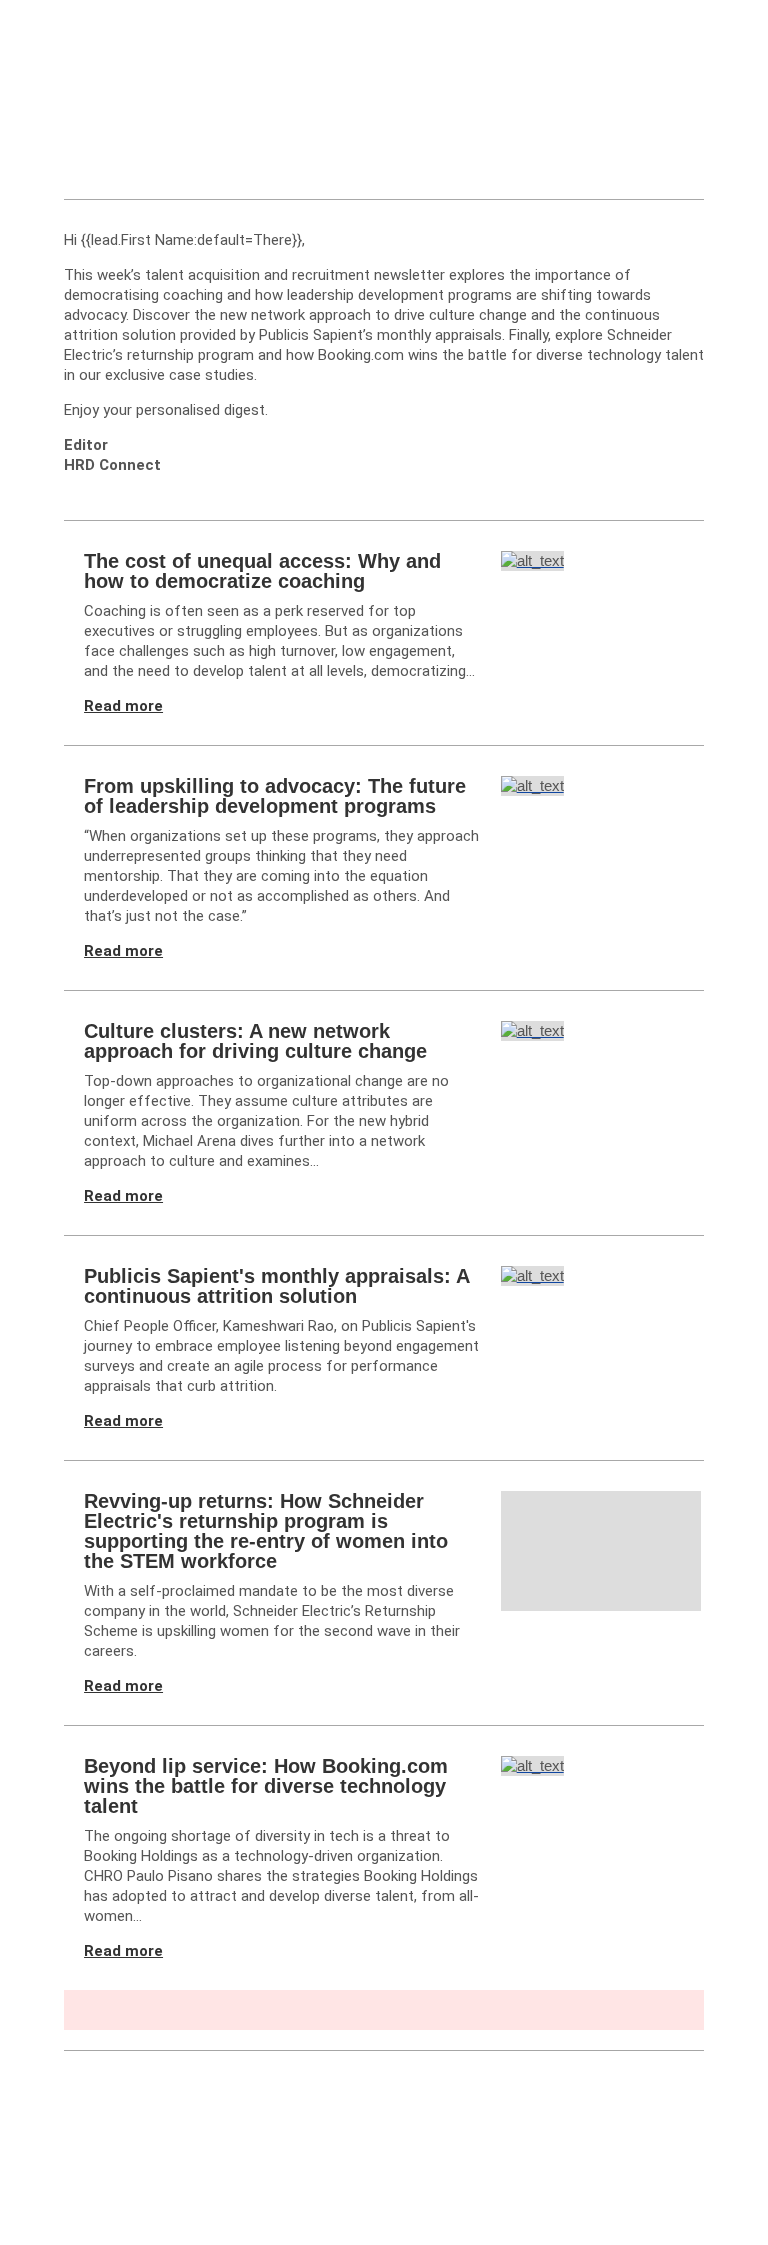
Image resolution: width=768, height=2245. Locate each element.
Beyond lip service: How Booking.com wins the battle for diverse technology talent (266, 1786)
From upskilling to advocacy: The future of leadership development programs (275, 796)
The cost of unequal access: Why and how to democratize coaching (262, 571)
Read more (123, 706)
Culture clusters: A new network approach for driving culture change (255, 1041)
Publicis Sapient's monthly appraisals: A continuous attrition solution (276, 1286)
